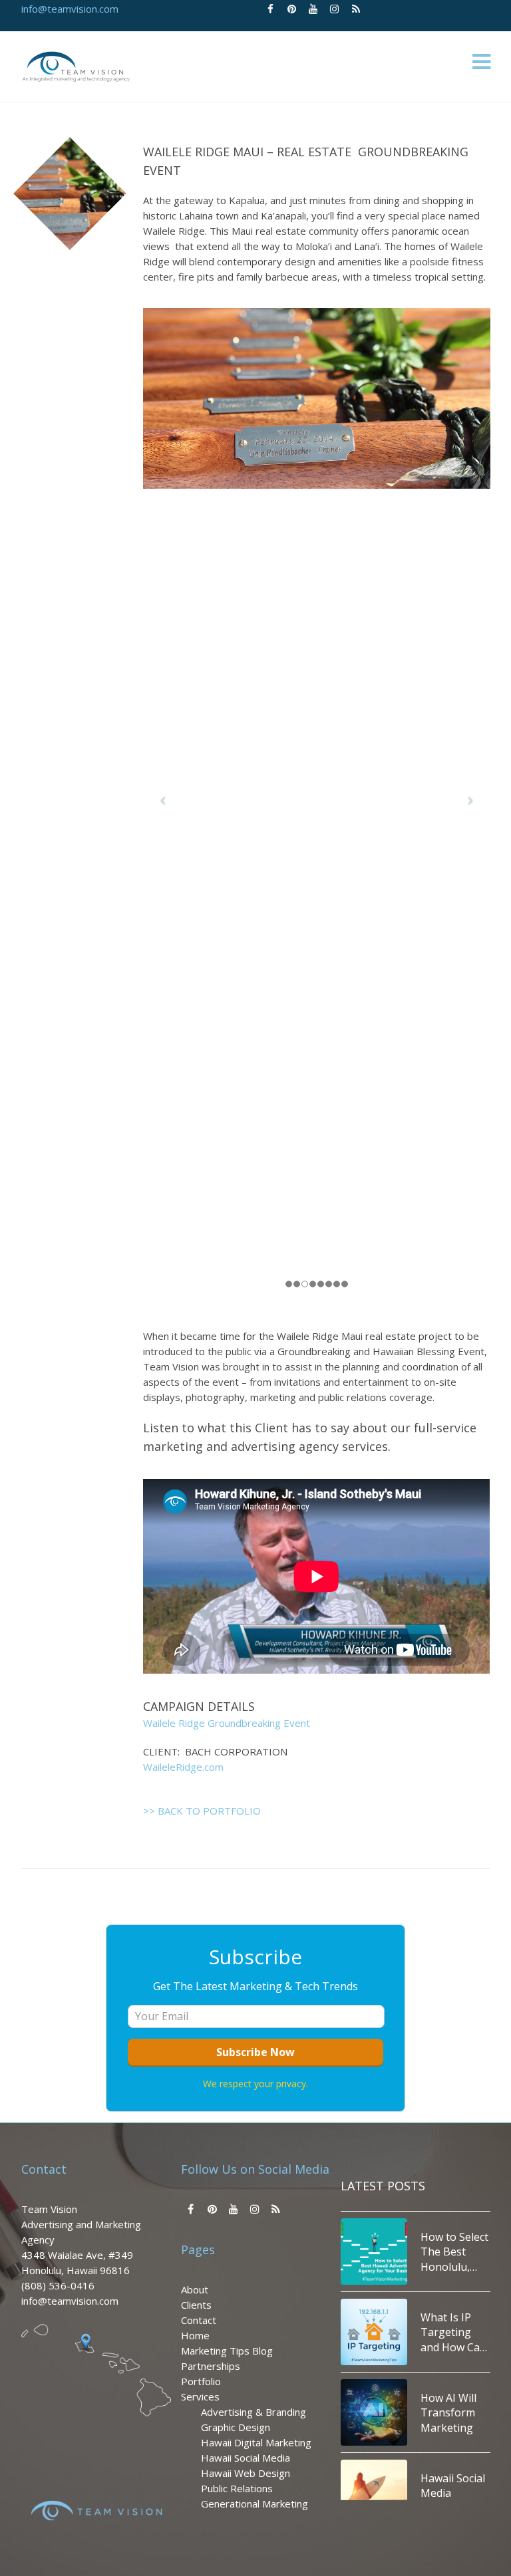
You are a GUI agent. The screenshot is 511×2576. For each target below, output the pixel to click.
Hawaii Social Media (246, 2458)
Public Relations (237, 2488)
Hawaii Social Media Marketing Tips (453, 2420)
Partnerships (211, 2366)
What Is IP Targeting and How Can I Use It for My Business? (454, 2259)
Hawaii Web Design (246, 2473)
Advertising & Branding (254, 2412)
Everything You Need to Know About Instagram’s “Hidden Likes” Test (451, 2501)
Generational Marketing (255, 2504)
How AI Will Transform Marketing (448, 2340)
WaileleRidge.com (183, 1767)
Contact (199, 2320)
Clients (196, 2305)
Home (195, 2335)
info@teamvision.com (70, 9)
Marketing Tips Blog (227, 2351)
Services (200, 2396)
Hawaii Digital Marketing (256, 2442)
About (195, 2289)
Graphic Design (236, 2427)
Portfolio (201, 2381)
